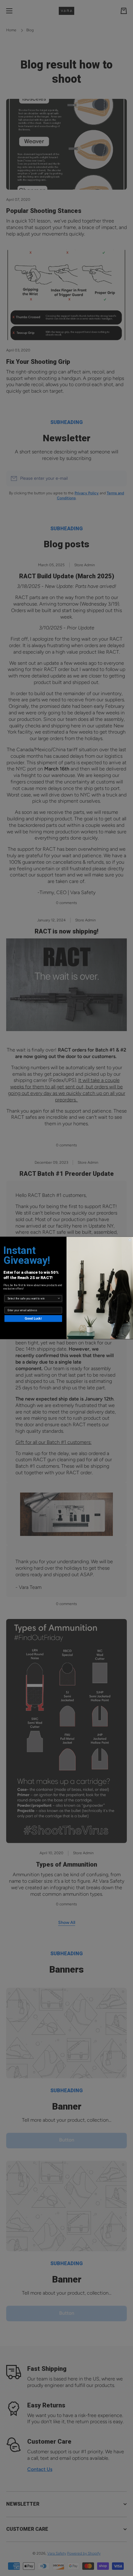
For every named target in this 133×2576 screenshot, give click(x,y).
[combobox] (32, 1299)
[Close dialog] (130, 1240)
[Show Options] (59, 1299)
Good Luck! (33, 1319)
